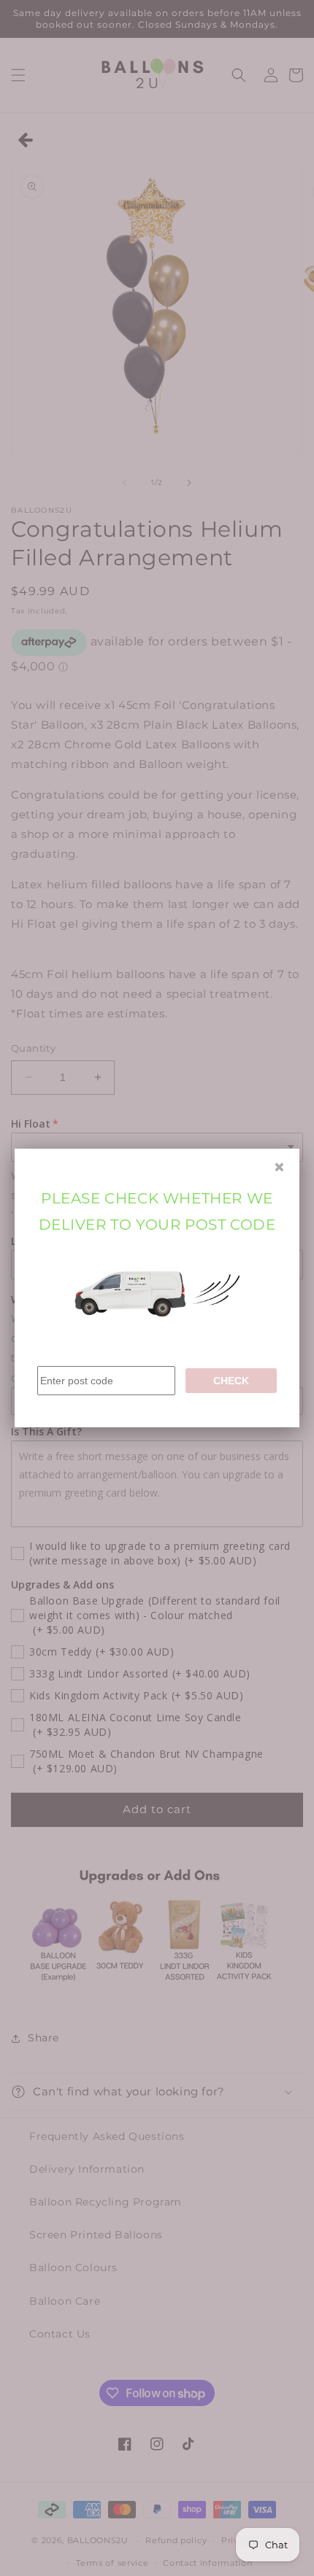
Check (231, 1381)
